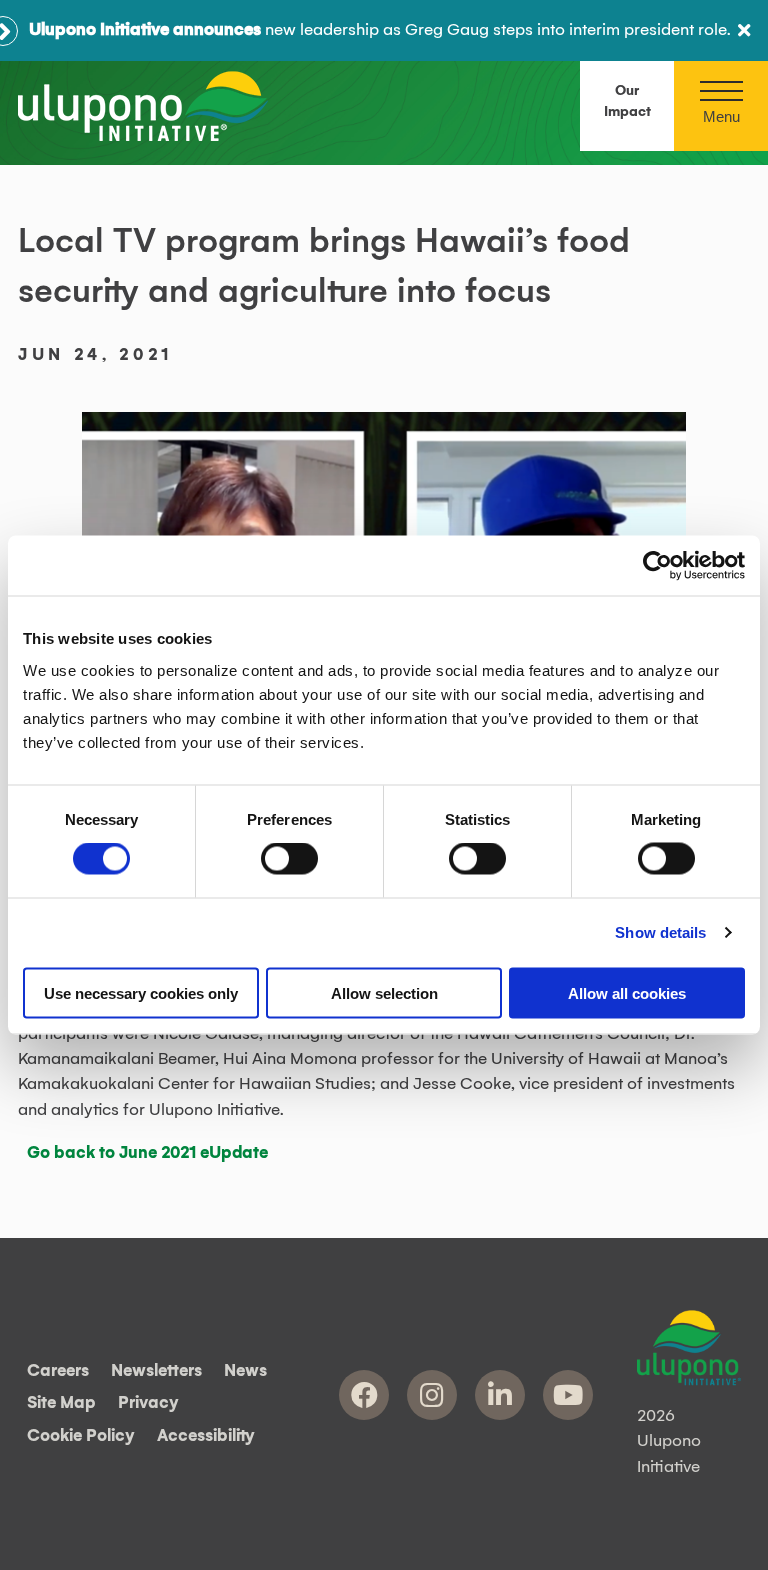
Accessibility (206, 1436)
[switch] (289, 859)
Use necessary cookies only (141, 992)
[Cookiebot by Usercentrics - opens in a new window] (657, 566)
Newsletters (156, 1371)
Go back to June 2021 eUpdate (147, 1153)
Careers (58, 1371)
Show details (660, 932)
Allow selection (384, 992)
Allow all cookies (627, 992)
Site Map (61, 1403)
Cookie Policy (81, 1436)
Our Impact (627, 101)
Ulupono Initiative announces (145, 30)
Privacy (148, 1403)
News (245, 1371)
